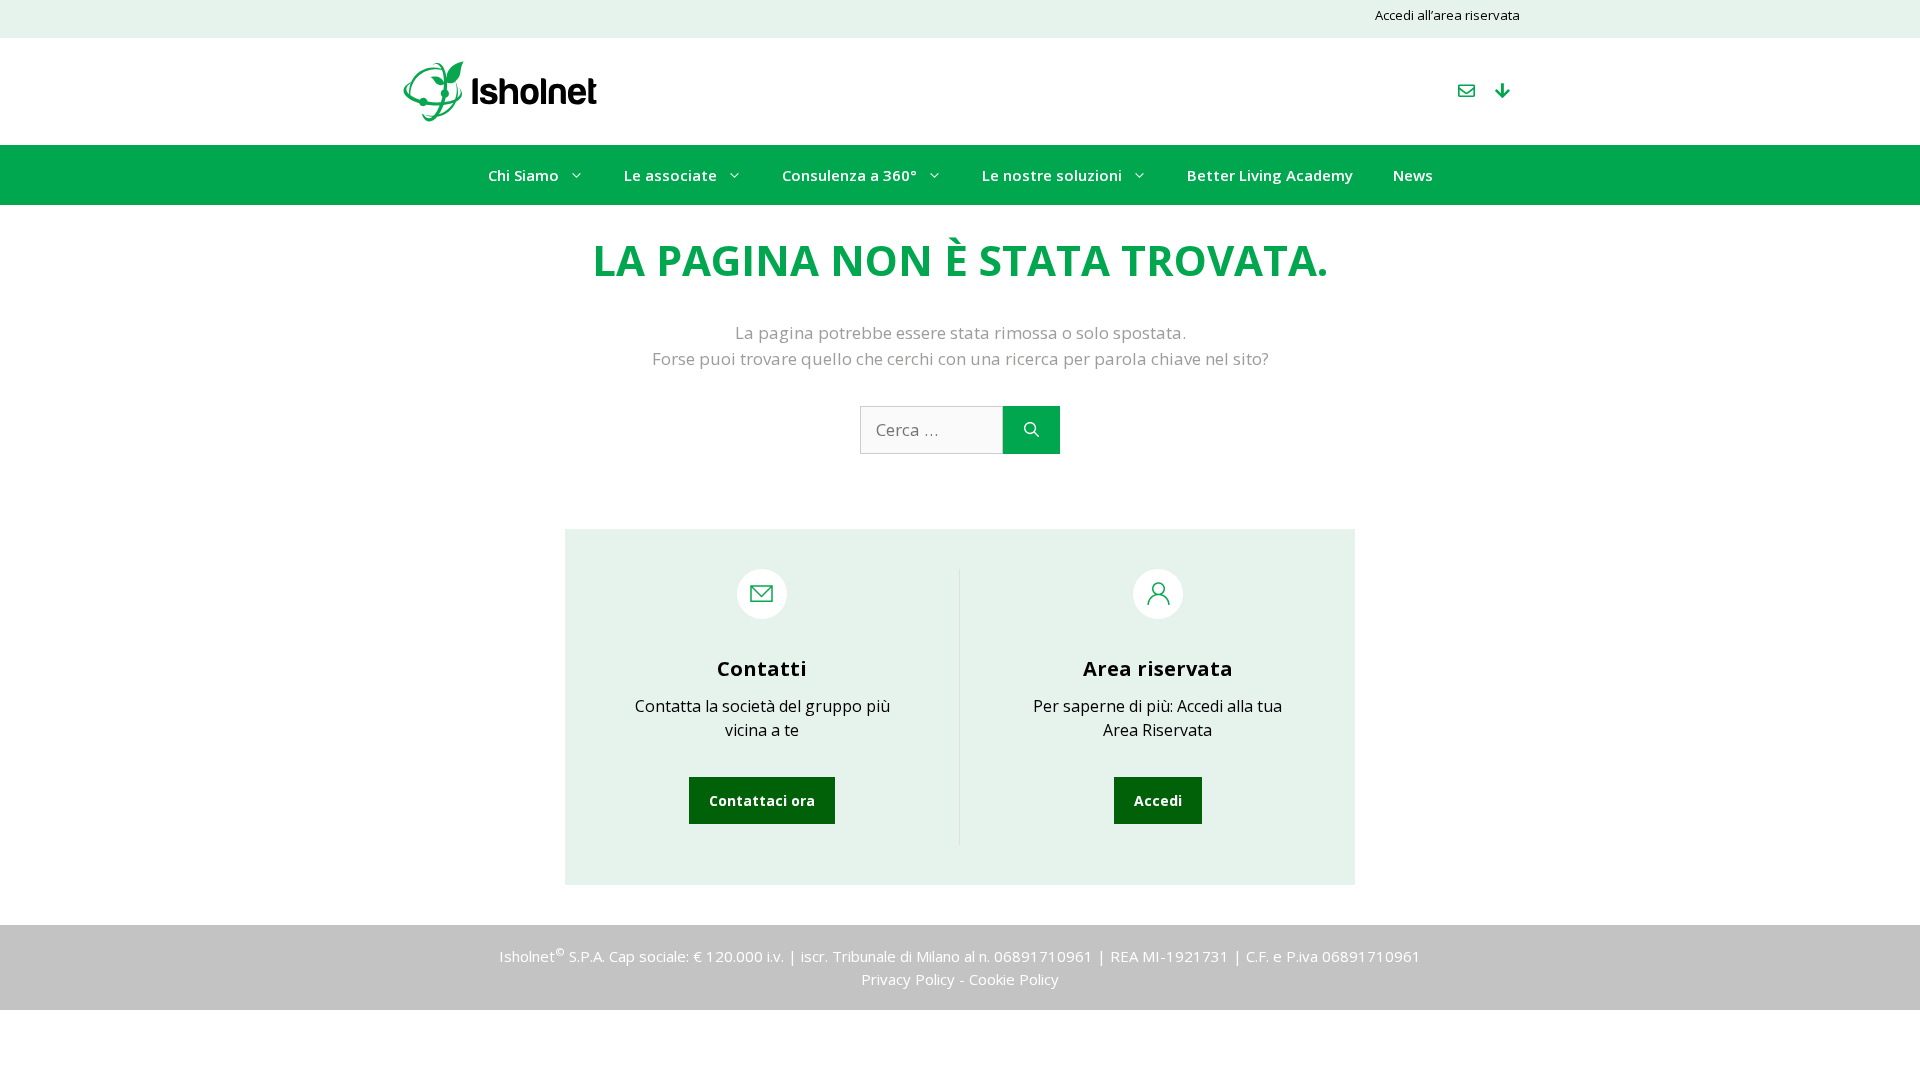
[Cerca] (1031, 430)
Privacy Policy (908, 979)
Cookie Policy (1014, 979)
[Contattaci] (1466, 91)
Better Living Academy (1270, 175)
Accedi (1158, 800)
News (1413, 175)
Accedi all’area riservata (1447, 15)
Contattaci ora (762, 800)
